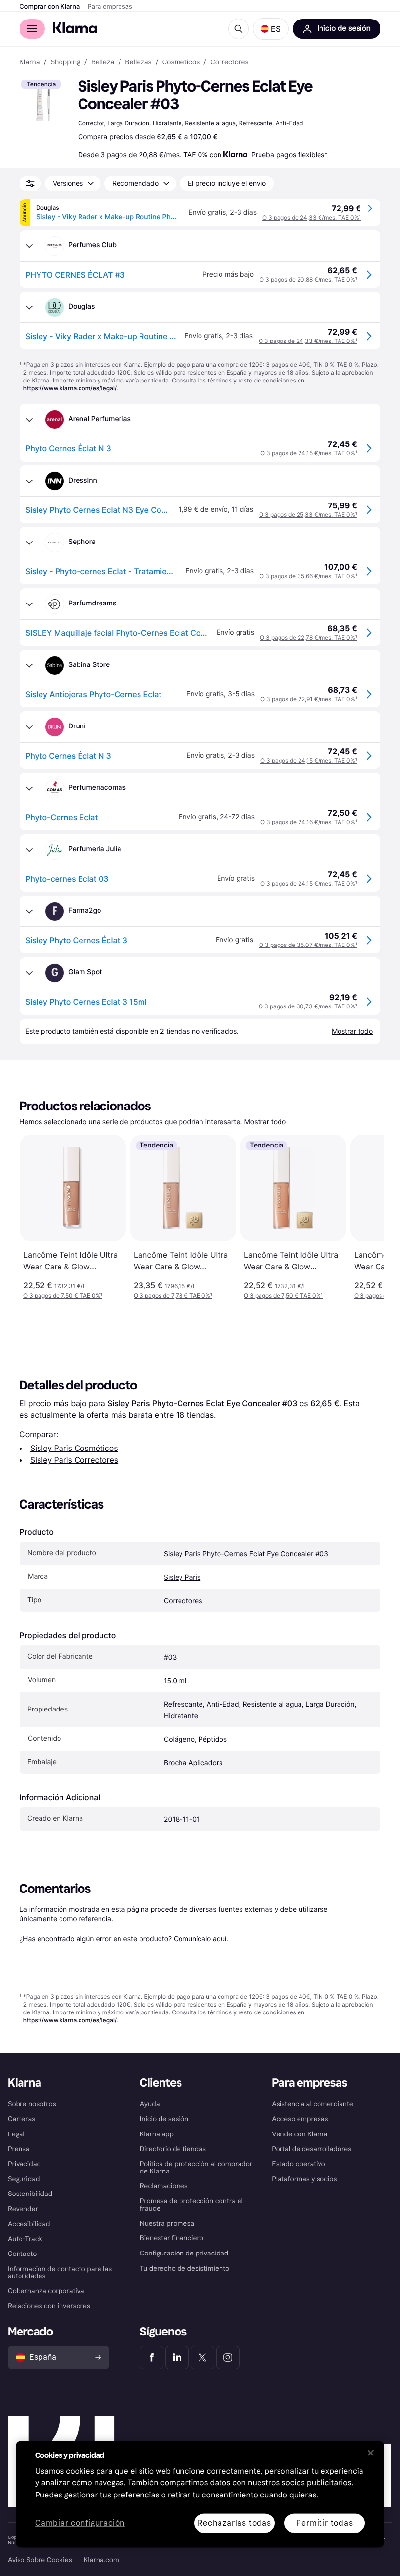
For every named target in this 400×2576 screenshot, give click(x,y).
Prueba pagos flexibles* (290, 154)
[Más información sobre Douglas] (29, 307)
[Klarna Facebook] (152, 2357)
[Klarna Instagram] (228, 2357)
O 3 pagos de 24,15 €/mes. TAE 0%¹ (309, 453)
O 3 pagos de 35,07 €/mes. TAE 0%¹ (308, 945)
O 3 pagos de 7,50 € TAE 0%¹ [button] (63, 1296)
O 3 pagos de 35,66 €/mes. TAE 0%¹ (308, 576)
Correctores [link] (229, 62)
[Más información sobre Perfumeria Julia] (29, 850)
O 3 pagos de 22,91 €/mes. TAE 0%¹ (309, 699)
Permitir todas (324, 2523)
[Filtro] (30, 183)
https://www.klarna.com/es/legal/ (70, 388)
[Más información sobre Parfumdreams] (29, 604)
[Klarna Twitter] (202, 2357)
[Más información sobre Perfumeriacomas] (29, 788)
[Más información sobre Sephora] (29, 543)
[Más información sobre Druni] (29, 727)
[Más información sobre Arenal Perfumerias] (29, 420)
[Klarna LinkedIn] (177, 2357)
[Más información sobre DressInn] (29, 481)
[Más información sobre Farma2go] (29, 911)
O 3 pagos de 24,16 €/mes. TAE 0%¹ (309, 822)
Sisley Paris (182, 1578)
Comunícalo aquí (200, 1939)
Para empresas (110, 7)
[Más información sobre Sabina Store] (29, 665)
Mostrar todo (265, 1122)
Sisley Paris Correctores (74, 1460)
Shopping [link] (66, 62)
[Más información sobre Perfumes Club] (29, 246)
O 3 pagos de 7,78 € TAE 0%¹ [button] (173, 1296)
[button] (271, 29)
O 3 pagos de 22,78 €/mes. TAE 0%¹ (309, 637)
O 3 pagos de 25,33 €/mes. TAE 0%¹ (308, 514)
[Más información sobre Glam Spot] (29, 973)
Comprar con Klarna (50, 7)
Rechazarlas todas (234, 2523)
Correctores (183, 1601)
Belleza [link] (103, 62)
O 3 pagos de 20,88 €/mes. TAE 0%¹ (308, 279)
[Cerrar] (371, 2453)
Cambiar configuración (80, 2523)
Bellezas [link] (138, 62)
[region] (200, 2494)
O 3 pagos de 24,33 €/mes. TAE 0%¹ (312, 217)
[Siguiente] (367, 1217)
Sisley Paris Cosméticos (74, 1448)
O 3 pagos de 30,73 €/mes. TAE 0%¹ (308, 1006)
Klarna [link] (30, 62)
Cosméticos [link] (181, 62)
